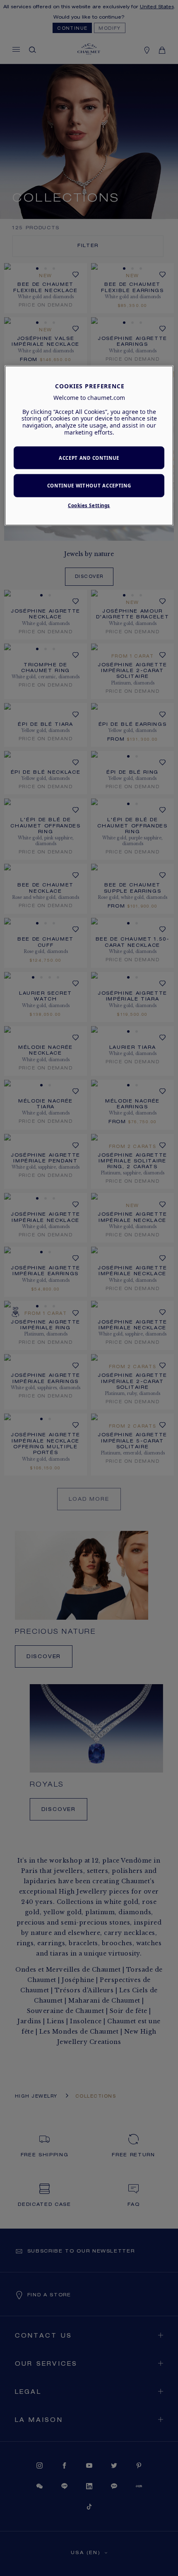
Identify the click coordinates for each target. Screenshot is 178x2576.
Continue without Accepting (89, 486)
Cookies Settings (89, 505)
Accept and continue (89, 457)
